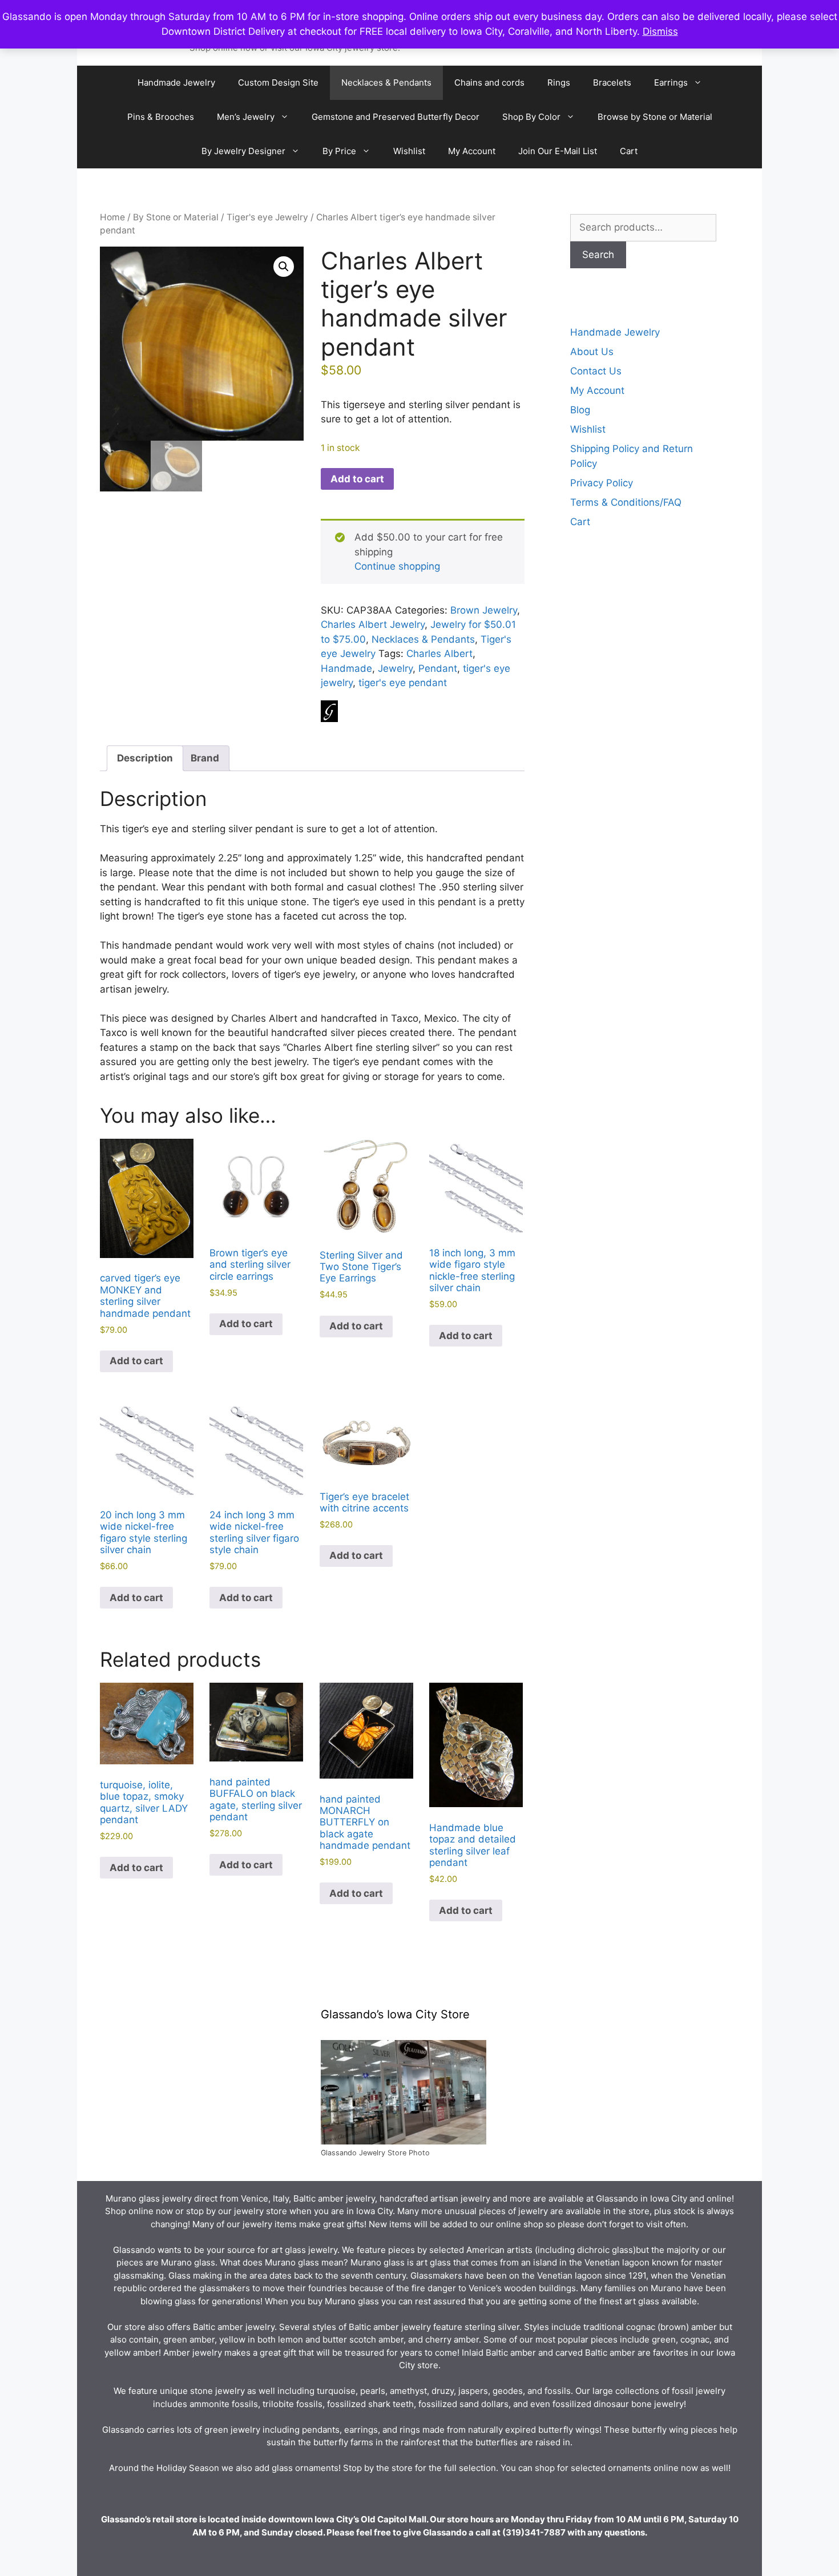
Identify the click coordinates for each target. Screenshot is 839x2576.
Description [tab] (145, 758)
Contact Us (596, 371)
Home (112, 217)
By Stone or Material (176, 217)
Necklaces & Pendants (386, 82)
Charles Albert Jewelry (373, 624)
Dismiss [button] (660, 31)
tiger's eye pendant (403, 683)
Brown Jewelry (484, 610)
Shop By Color (531, 117)
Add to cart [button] (136, 1361)
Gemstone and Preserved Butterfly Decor (396, 117)
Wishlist (409, 151)
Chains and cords (489, 82)
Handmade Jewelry (176, 82)
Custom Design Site (278, 82)
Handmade (346, 668)
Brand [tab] (205, 758)
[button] (284, 267)
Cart (629, 151)
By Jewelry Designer (243, 151)
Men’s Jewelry (246, 117)
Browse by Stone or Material (655, 117)
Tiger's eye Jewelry (267, 217)
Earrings (671, 82)
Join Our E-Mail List (558, 151)
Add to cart (357, 479)
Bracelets (612, 82)
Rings (559, 82)
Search (598, 255)
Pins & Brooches (161, 117)
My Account (472, 151)
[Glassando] (329, 713)
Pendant (438, 668)
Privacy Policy (602, 483)
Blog (580, 410)
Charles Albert (439, 654)
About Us (592, 352)
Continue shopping (397, 566)
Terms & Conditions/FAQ (626, 502)
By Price (339, 151)
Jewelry (395, 668)
